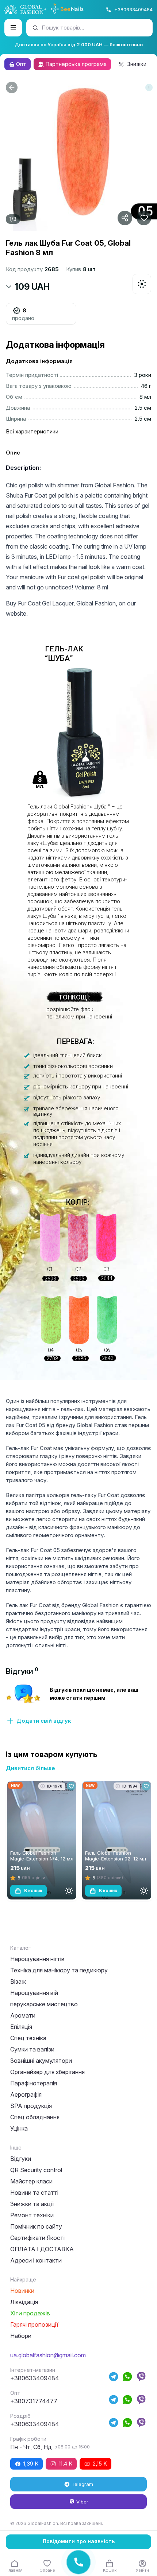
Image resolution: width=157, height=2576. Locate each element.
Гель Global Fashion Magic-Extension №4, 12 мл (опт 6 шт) (42, 1859)
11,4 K (66, 2464)
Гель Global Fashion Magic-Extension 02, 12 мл (116, 1856)
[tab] (22, 1671)
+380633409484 (133, 9)
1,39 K (31, 2464)
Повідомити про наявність (79, 2541)
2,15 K (100, 2464)
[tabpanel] (78, 1704)
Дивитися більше (30, 1768)
